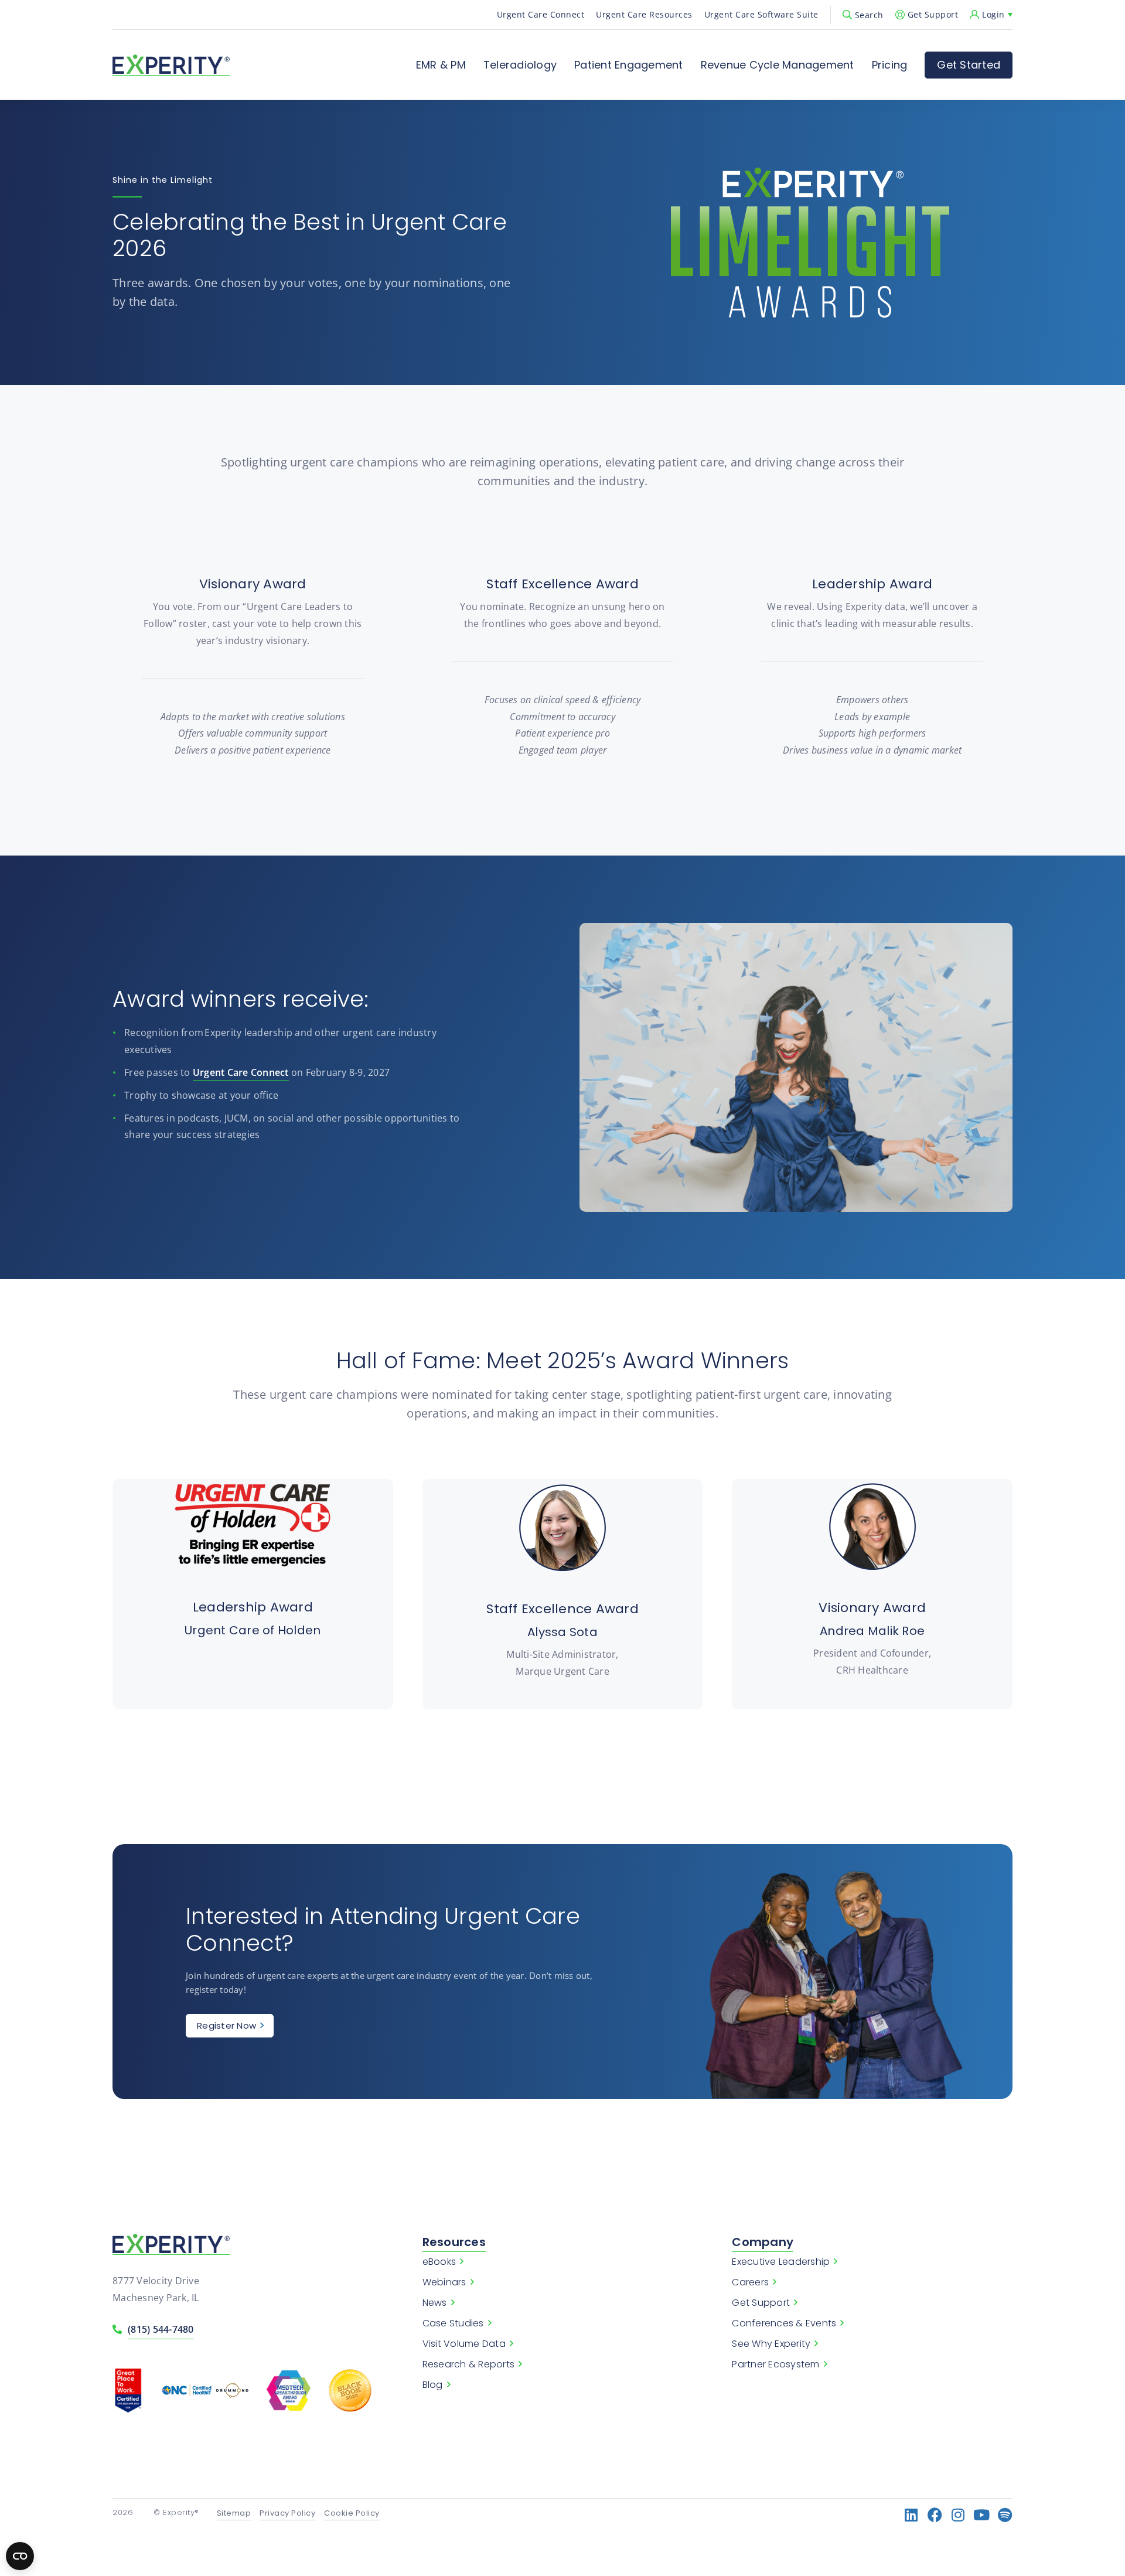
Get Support (933, 14)
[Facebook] (935, 2515)
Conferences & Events (784, 2323)
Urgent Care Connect (541, 14)
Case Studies (453, 2323)
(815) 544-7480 (161, 2329)
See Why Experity (771, 2344)
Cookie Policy (352, 2514)
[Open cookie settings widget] (20, 2556)
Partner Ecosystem (775, 2364)
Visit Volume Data (464, 2344)
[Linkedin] (911, 2515)
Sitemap (234, 2514)
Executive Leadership (781, 2262)
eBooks (439, 2262)
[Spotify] (1005, 2515)
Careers (750, 2282)
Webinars (444, 2282)
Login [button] (993, 14)
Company (763, 2242)
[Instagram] (958, 2515)
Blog (433, 2385)
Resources (454, 2242)
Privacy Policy (287, 2514)
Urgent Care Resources (644, 14)
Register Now (226, 2025)
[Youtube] (982, 2515)
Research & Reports (469, 2364)
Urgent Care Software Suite (761, 14)
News (435, 2303)
